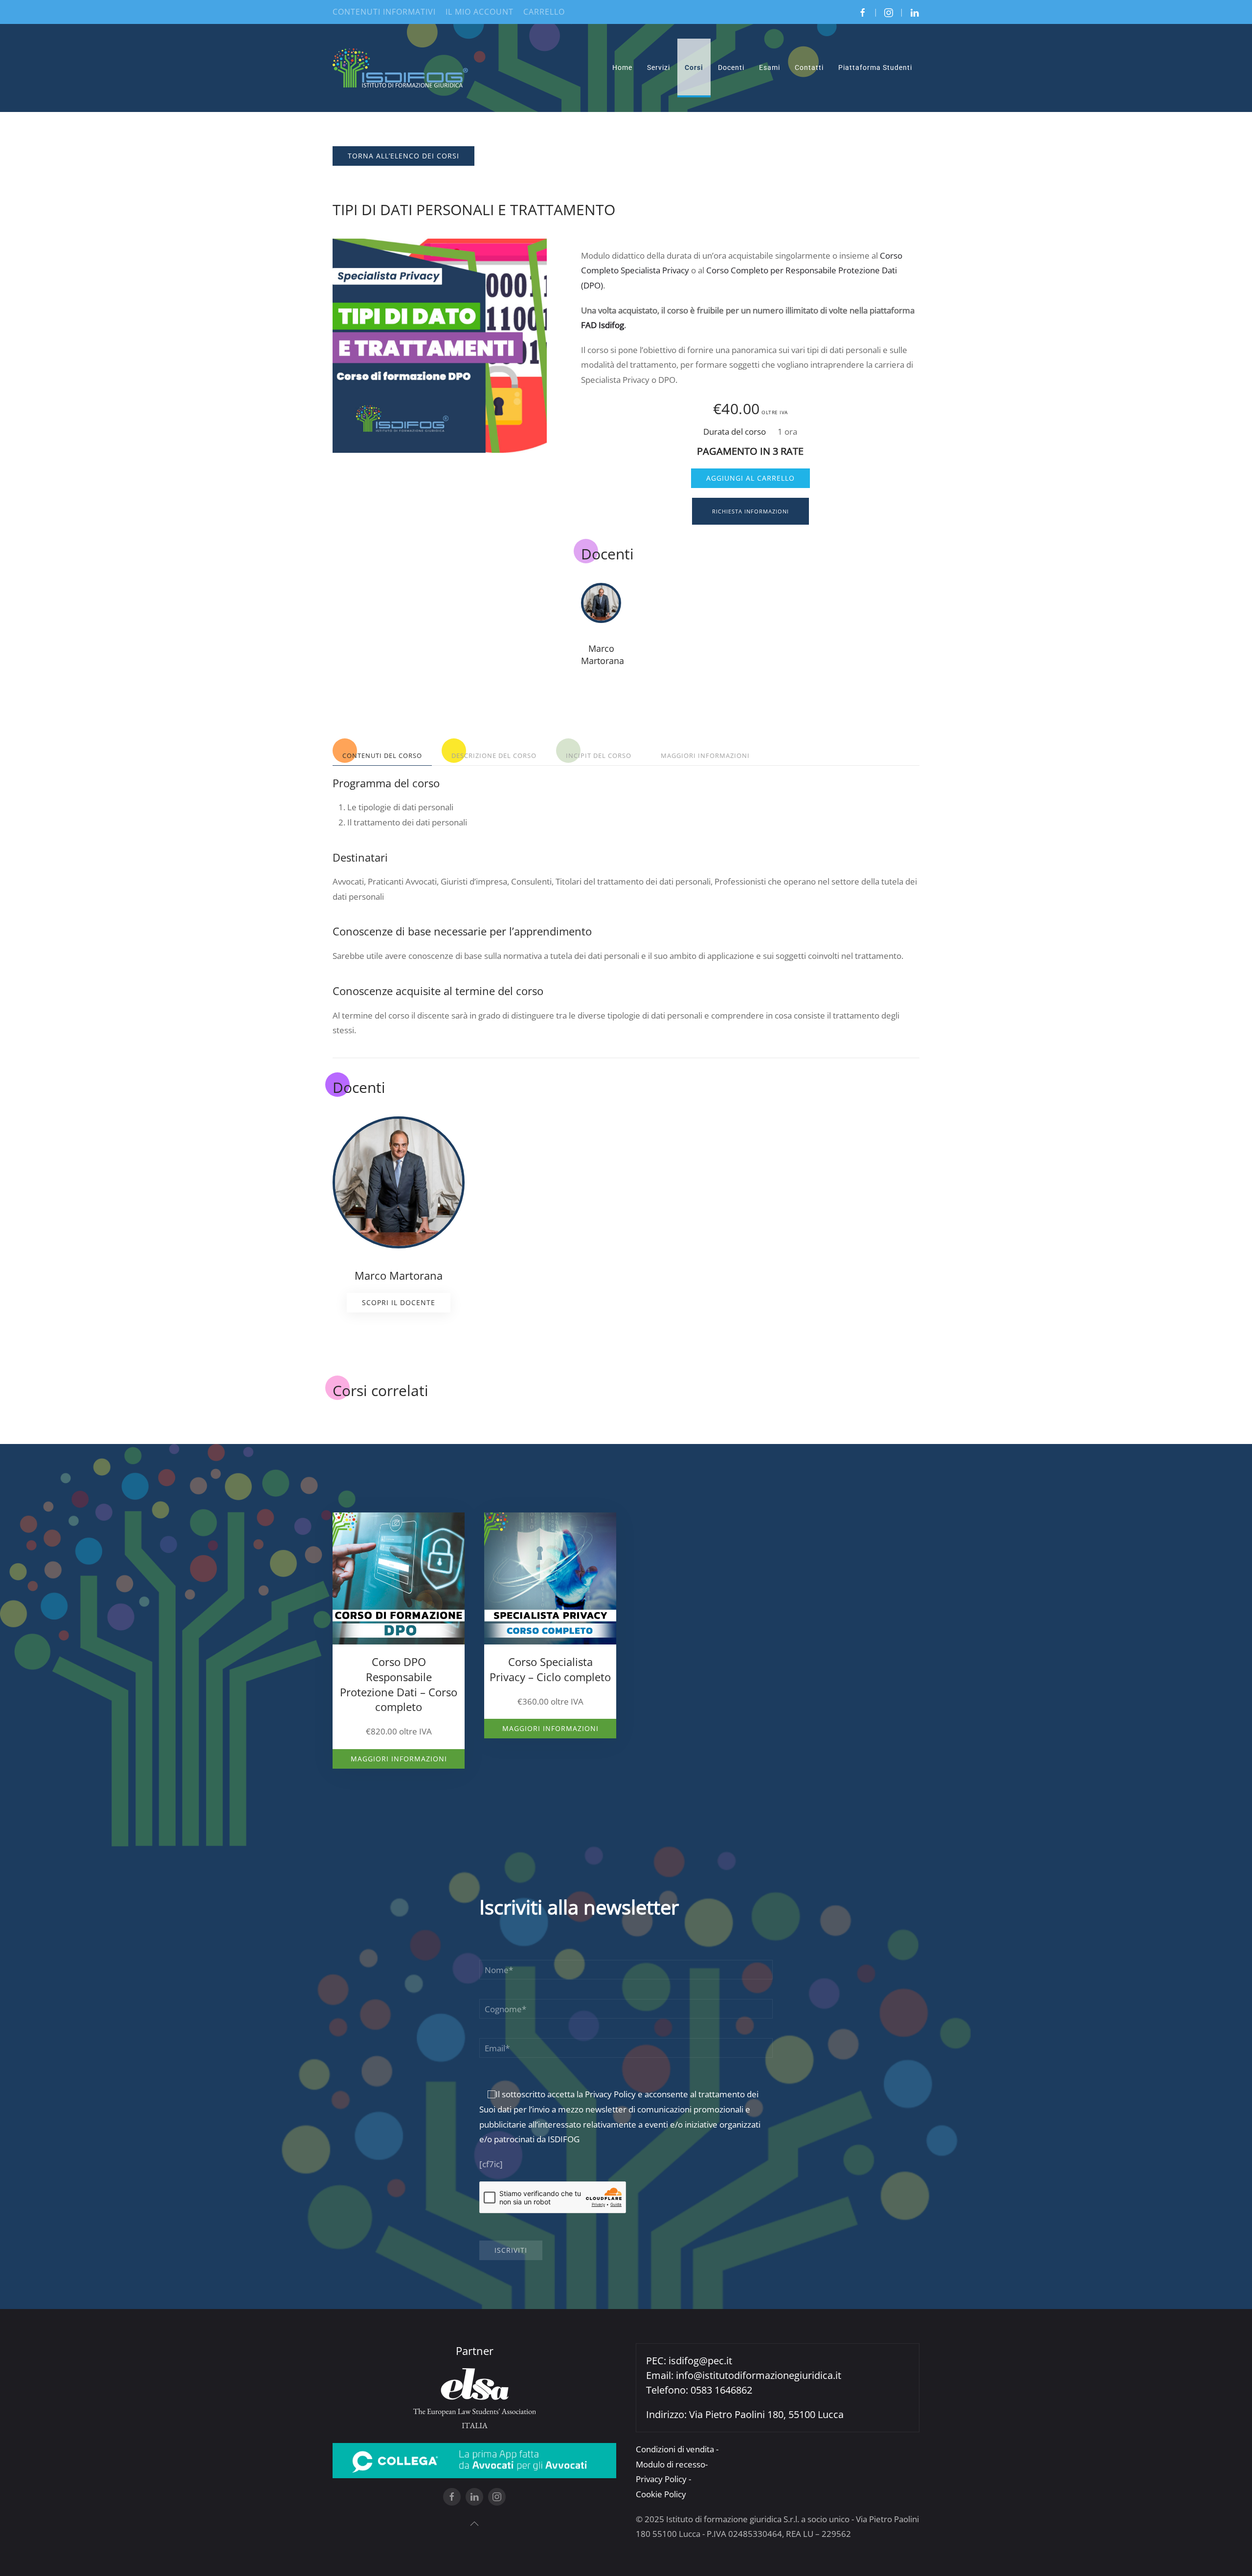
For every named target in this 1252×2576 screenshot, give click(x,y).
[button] (474, 2524)
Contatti (809, 67)
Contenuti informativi (384, 12)
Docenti (731, 67)
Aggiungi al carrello (750, 478)
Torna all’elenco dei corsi (403, 156)
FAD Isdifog (603, 325)
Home (622, 67)
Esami (770, 67)
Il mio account (480, 12)
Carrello (544, 12)
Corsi (694, 67)
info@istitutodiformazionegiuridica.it (759, 2375)
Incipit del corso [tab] (599, 755)
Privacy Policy (610, 2094)
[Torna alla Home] (401, 68)
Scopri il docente (399, 1302)
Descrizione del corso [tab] (494, 755)
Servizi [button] (659, 67)
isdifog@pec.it (700, 2361)
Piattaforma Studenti (875, 67)
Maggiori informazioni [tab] (705, 755)
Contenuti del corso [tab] (382, 755)
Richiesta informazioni (750, 511)
